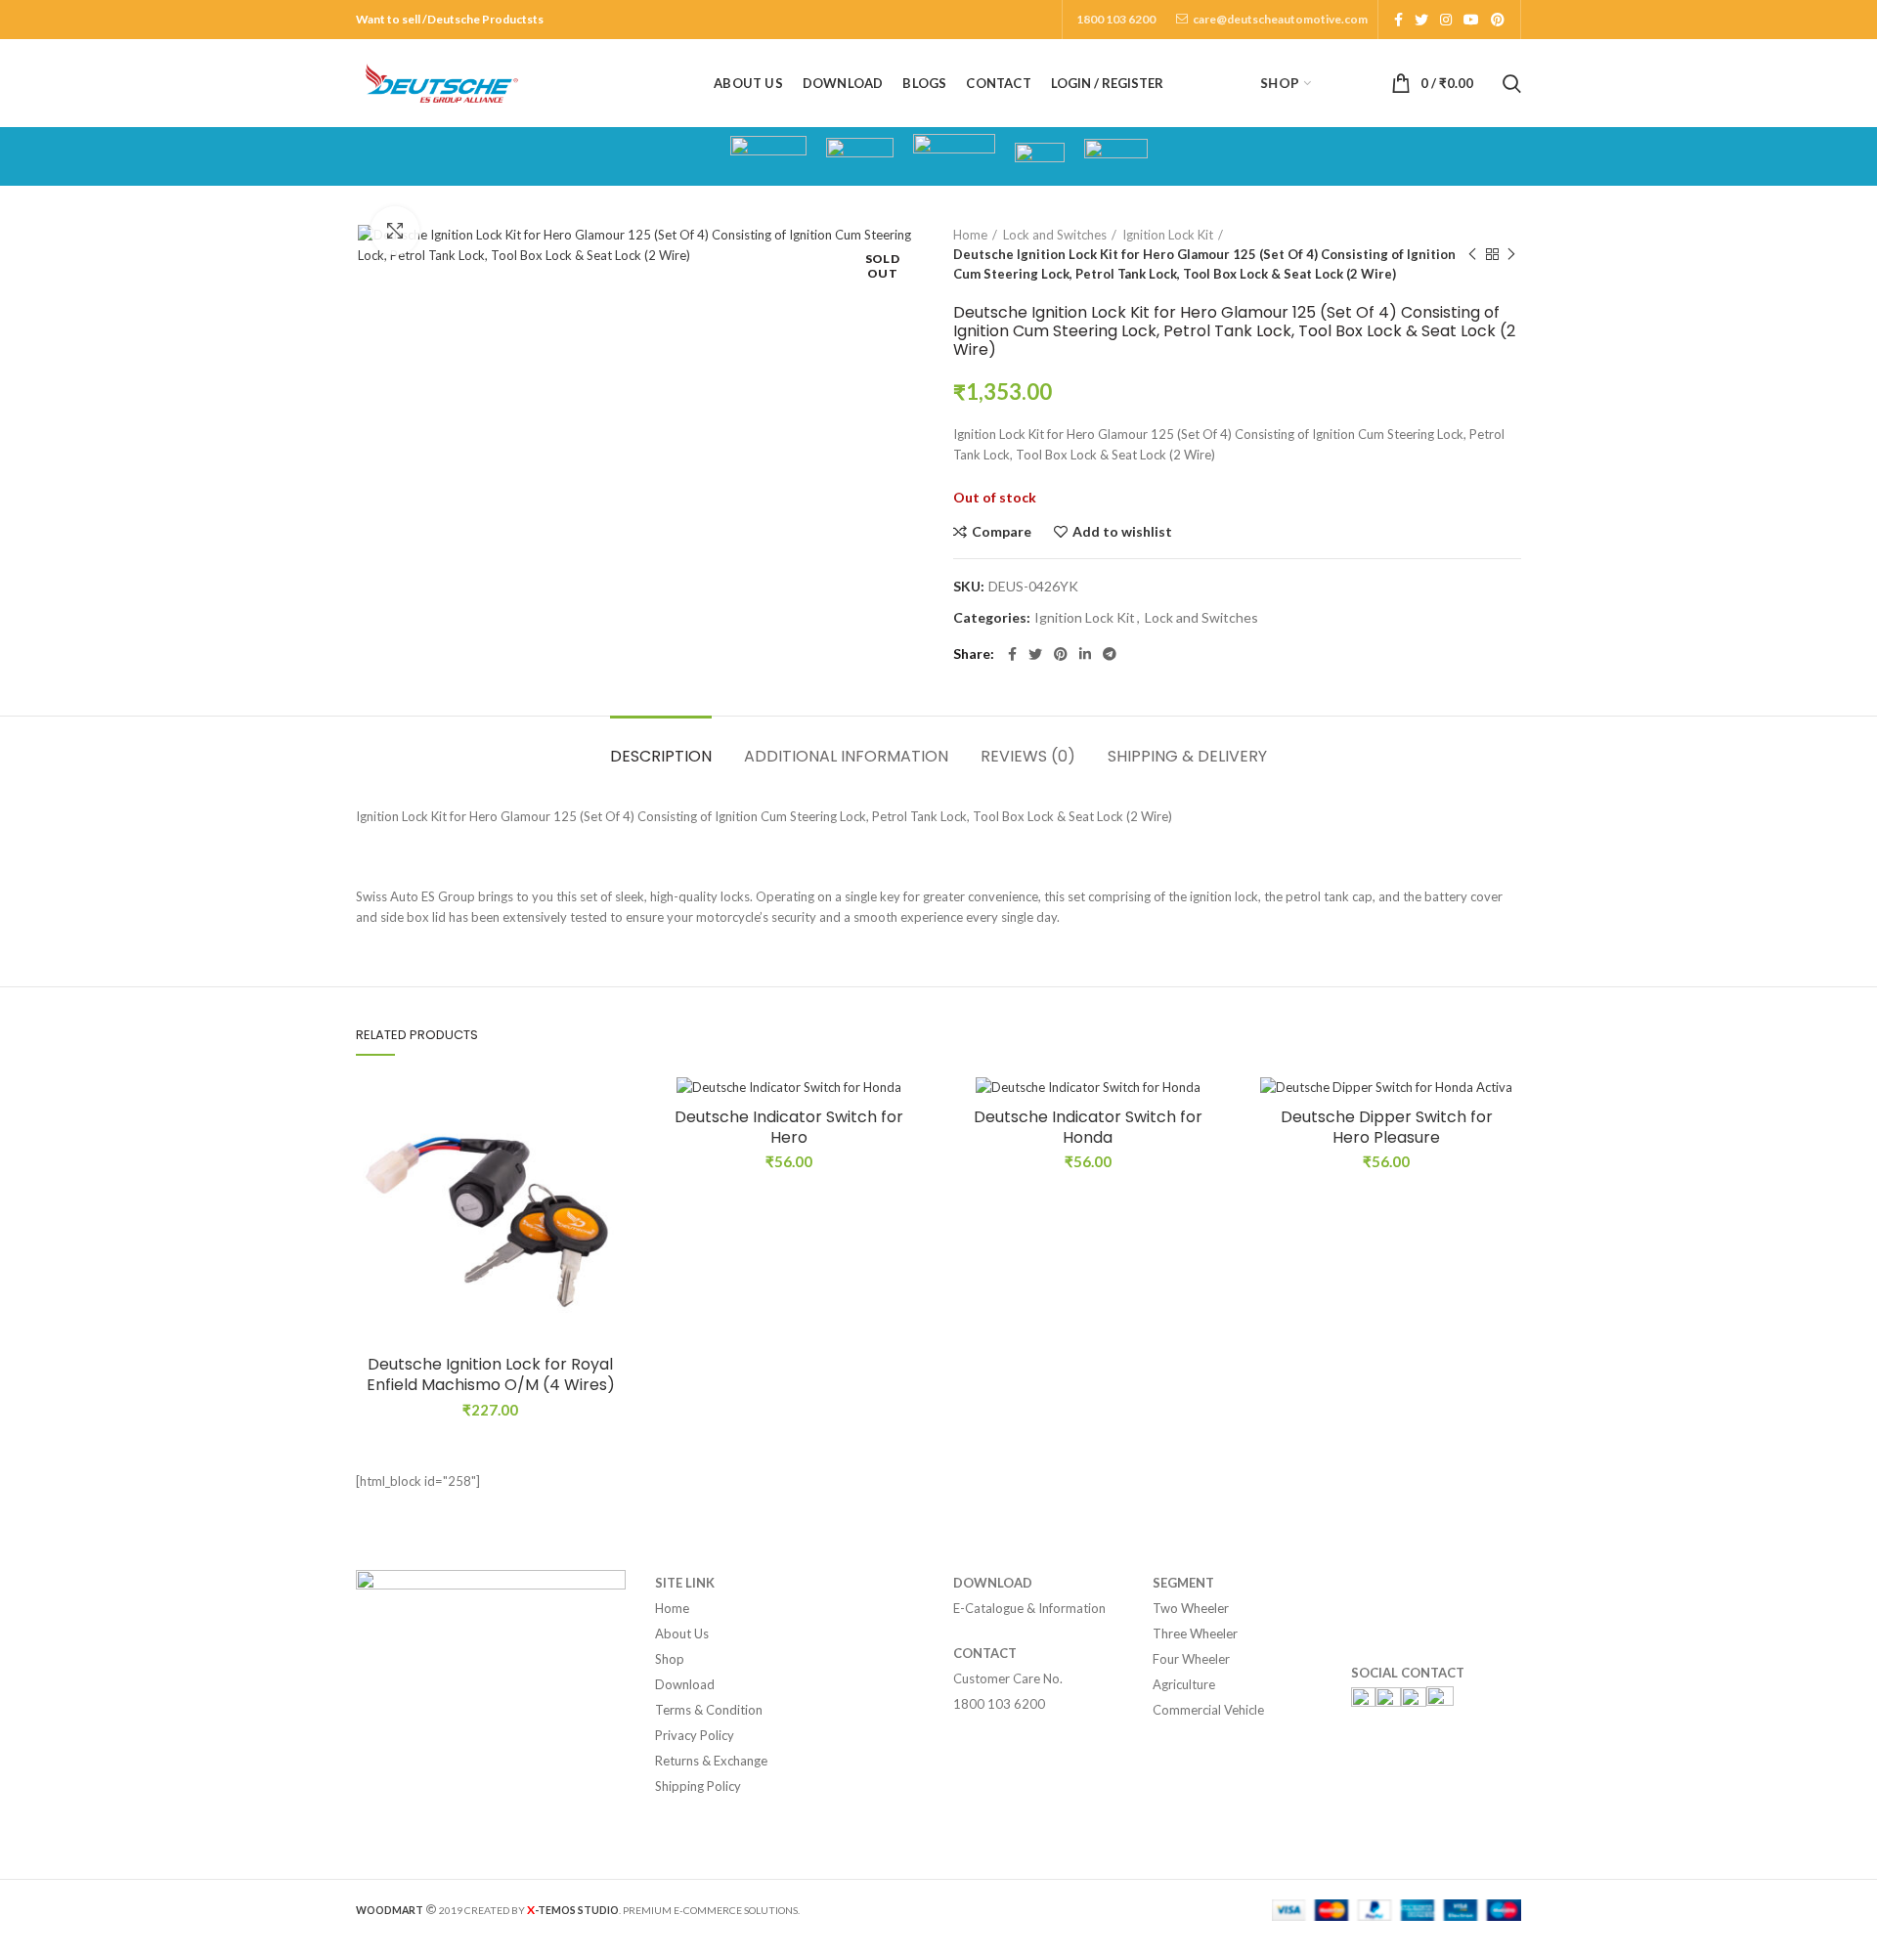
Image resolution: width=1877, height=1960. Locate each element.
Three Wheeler (1195, 1633)
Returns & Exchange (711, 1761)
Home (970, 235)
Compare (1002, 532)
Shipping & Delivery (1187, 756)
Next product (1511, 254)
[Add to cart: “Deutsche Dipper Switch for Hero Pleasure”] (1506, 1152)
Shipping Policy (698, 1786)
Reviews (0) (1028, 756)
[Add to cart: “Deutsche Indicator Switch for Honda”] (1208, 1152)
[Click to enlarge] (395, 231)
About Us (682, 1633)
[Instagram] (1446, 20)
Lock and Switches (1055, 235)
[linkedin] (1085, 654)
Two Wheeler (1191, 1608)
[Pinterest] (1498, 20)
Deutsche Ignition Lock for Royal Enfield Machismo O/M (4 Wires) (491, 1375)
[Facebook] (1398, 20)
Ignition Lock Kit (1168, 235)
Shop (670, 1659)
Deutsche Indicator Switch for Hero (789, 1128)
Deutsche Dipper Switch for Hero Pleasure (1387, 1128)
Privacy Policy (695, 1735)
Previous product (1472, 254)
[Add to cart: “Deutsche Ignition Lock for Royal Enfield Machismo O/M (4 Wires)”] (611, 1152)
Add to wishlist (1122, 532)
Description (661, 756)
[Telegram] (1110, 654)
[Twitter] (1421, 20)
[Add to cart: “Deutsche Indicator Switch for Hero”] (909, 1152)
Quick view (611, 1196)
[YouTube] (1471, 20)
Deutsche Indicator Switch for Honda (1088, 1128)
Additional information (846, 756)
